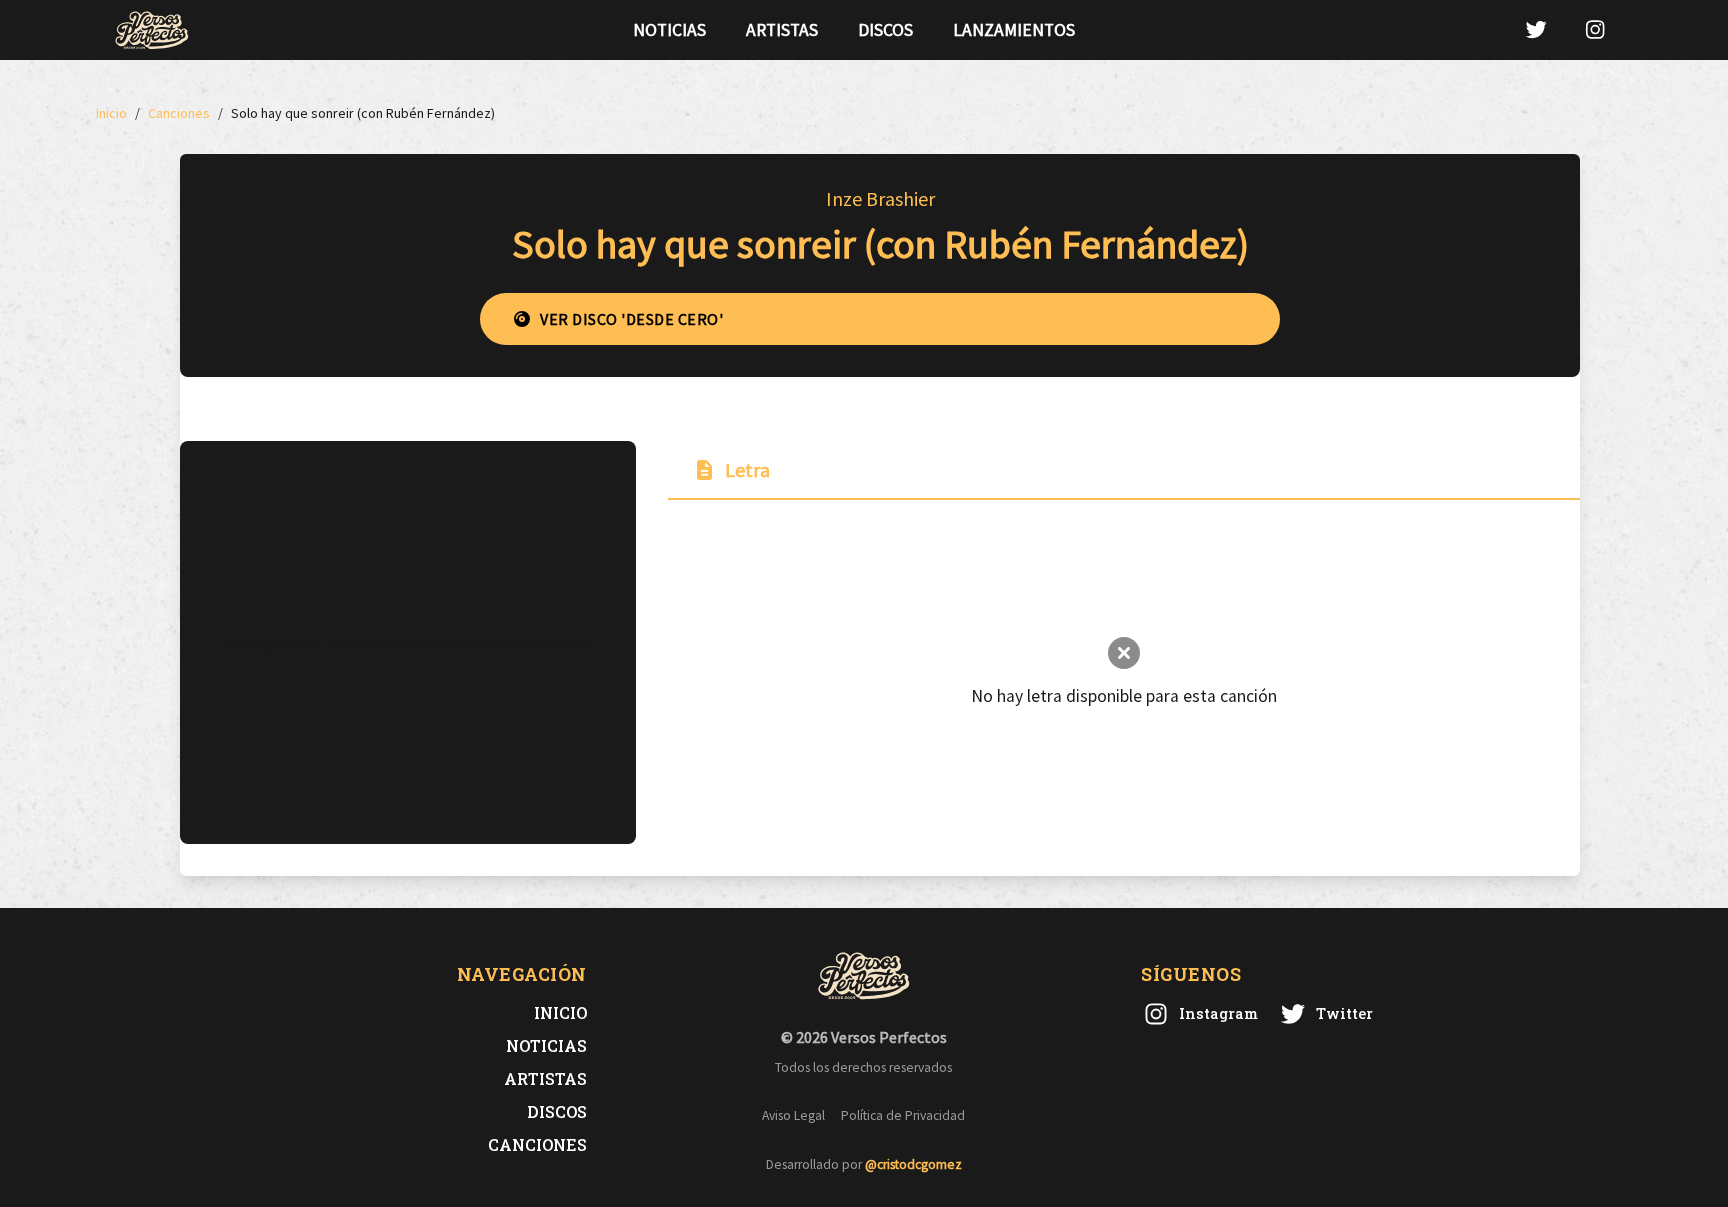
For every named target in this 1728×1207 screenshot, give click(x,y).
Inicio (560, 1012)
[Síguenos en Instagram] (1595, 29)
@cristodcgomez (913, 1164)
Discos (885, 30)
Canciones (537, 1144)
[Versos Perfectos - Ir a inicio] (152, 30)
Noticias (669, 30)
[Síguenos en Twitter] (1536, 29)
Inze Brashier (880, 198)
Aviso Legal (793, 1115)
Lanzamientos (1014, 30)
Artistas (782, 30)
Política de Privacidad (903, 1115)
